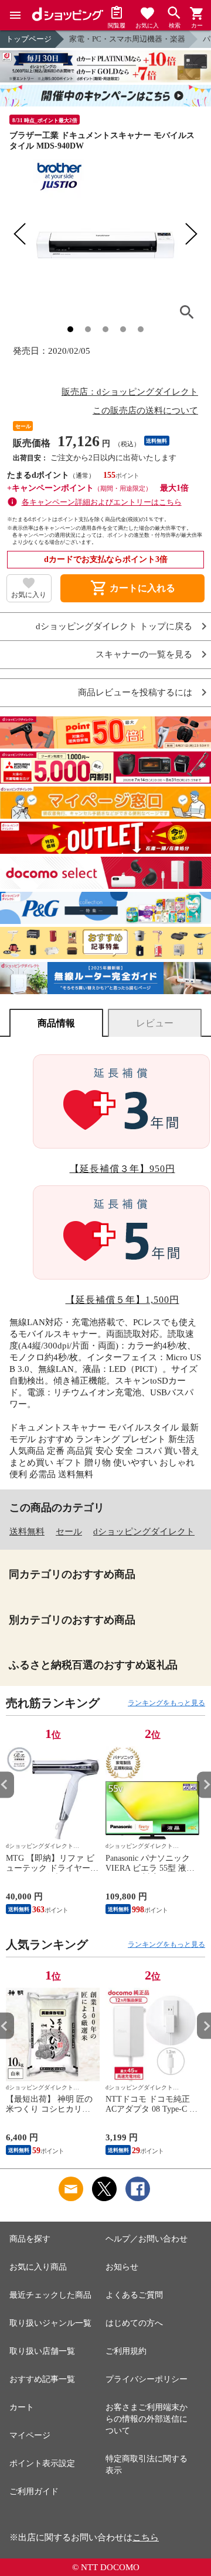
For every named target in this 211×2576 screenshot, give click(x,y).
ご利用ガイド (34, 2491)
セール (69, 1532)
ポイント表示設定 (42, 2463)
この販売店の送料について (145, 411)
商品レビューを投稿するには (135, 693)
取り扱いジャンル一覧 (50, 2323)
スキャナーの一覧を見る (144, 655)
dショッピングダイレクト (144, 1532)
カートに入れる (132, 588)
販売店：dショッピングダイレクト (130, 392)
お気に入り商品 (38, 2267)
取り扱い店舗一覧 (42, 2351)
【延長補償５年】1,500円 (122, 1300)
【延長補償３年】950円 (122, 1169)
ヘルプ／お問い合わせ (147, 2239)
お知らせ (122, 2267)
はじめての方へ (134, 2323)
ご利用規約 (126, 2351)
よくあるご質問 (134, 2295)
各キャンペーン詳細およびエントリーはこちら (102, 502)
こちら (146, 2537)
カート (22, 2407)
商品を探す (30, 2239)
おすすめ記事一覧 (42, 2379)
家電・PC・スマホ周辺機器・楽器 (127, 39)
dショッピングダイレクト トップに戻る (114, 627)
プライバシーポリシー (147, 2379)
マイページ (30, 2435)
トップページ (29, 39)
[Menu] (15, 15)
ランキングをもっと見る (166, 1703)
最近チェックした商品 (50, 2295)
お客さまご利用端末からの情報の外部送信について (147, 2419)
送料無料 (27, 1532)
